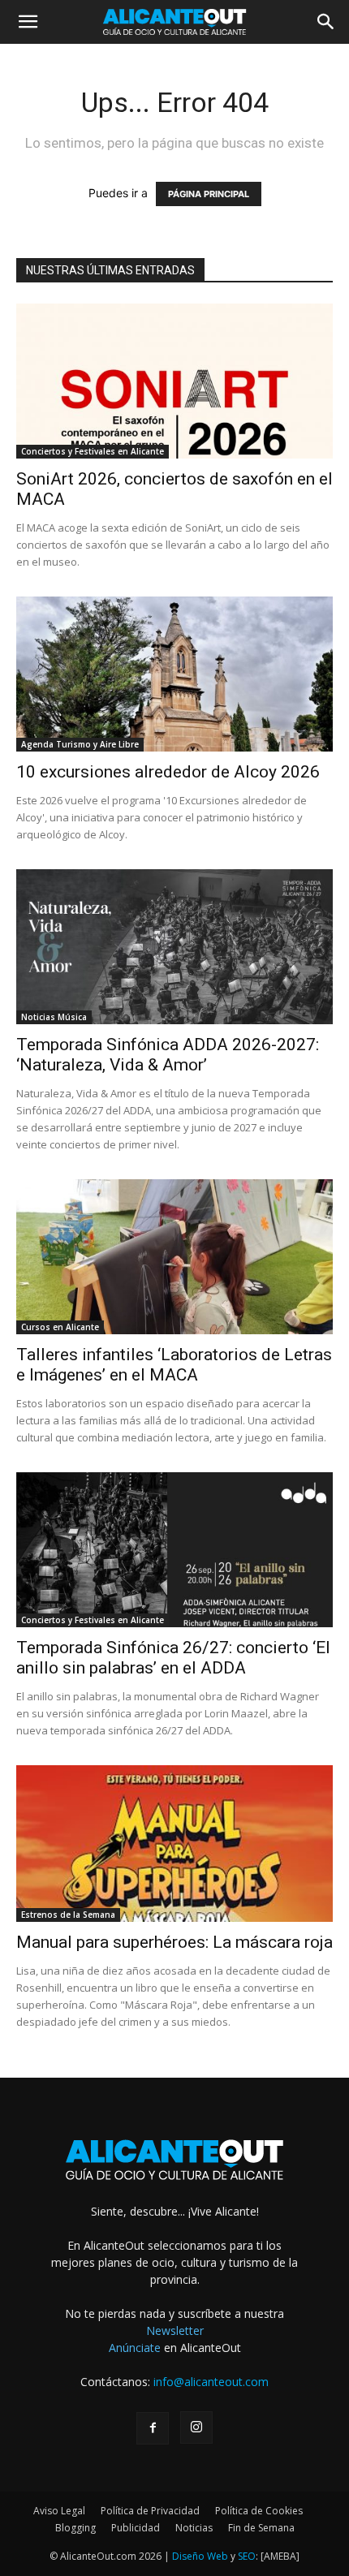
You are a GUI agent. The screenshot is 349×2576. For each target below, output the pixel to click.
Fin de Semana (261, 2528)
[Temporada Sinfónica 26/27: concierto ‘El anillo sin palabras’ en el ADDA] (174, 1550)
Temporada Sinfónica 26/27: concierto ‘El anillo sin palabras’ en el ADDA (173, 1658)
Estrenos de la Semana (68, 1915)
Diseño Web (200, 2556)
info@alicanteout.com (211, 2382)
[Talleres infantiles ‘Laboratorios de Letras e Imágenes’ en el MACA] (174, 1257)
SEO (247, 2556)
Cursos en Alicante (60, 1327)
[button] (28, 22)
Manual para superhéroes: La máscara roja (174, 1942)
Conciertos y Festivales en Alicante (93, 451)
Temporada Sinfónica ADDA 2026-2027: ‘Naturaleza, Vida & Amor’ (168, 1055)
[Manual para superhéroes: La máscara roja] (174, 1844)
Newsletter (175, 2330)
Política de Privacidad (150, 2511)
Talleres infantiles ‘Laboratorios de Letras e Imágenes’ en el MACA (174, 1365)
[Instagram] (196, 2427)
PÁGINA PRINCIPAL (209, 194)
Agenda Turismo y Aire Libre (80, 744)
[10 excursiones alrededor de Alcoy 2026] (174, 674)
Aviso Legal (59, 2511)
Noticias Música (54, 1017)
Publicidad (136, 2528)
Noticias (194, 2528)
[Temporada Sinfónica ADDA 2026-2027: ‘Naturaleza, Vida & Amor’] (174, 947)
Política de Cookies (259, 2511)
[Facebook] (153, 2428)
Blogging (75, 2528)
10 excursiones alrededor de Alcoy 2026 (168, 772)
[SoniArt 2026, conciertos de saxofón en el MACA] (174, 381)
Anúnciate (135, 2348)
